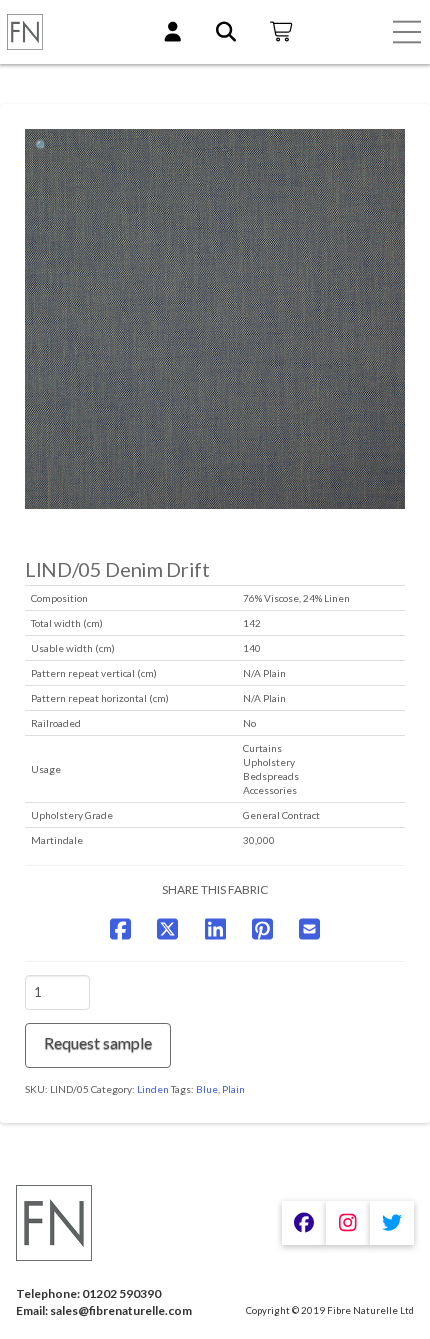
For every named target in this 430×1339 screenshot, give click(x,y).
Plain (233, 1089)
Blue (207, 1089)
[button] (407, 32)
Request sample (98, 1042)
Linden (153, 1089)
